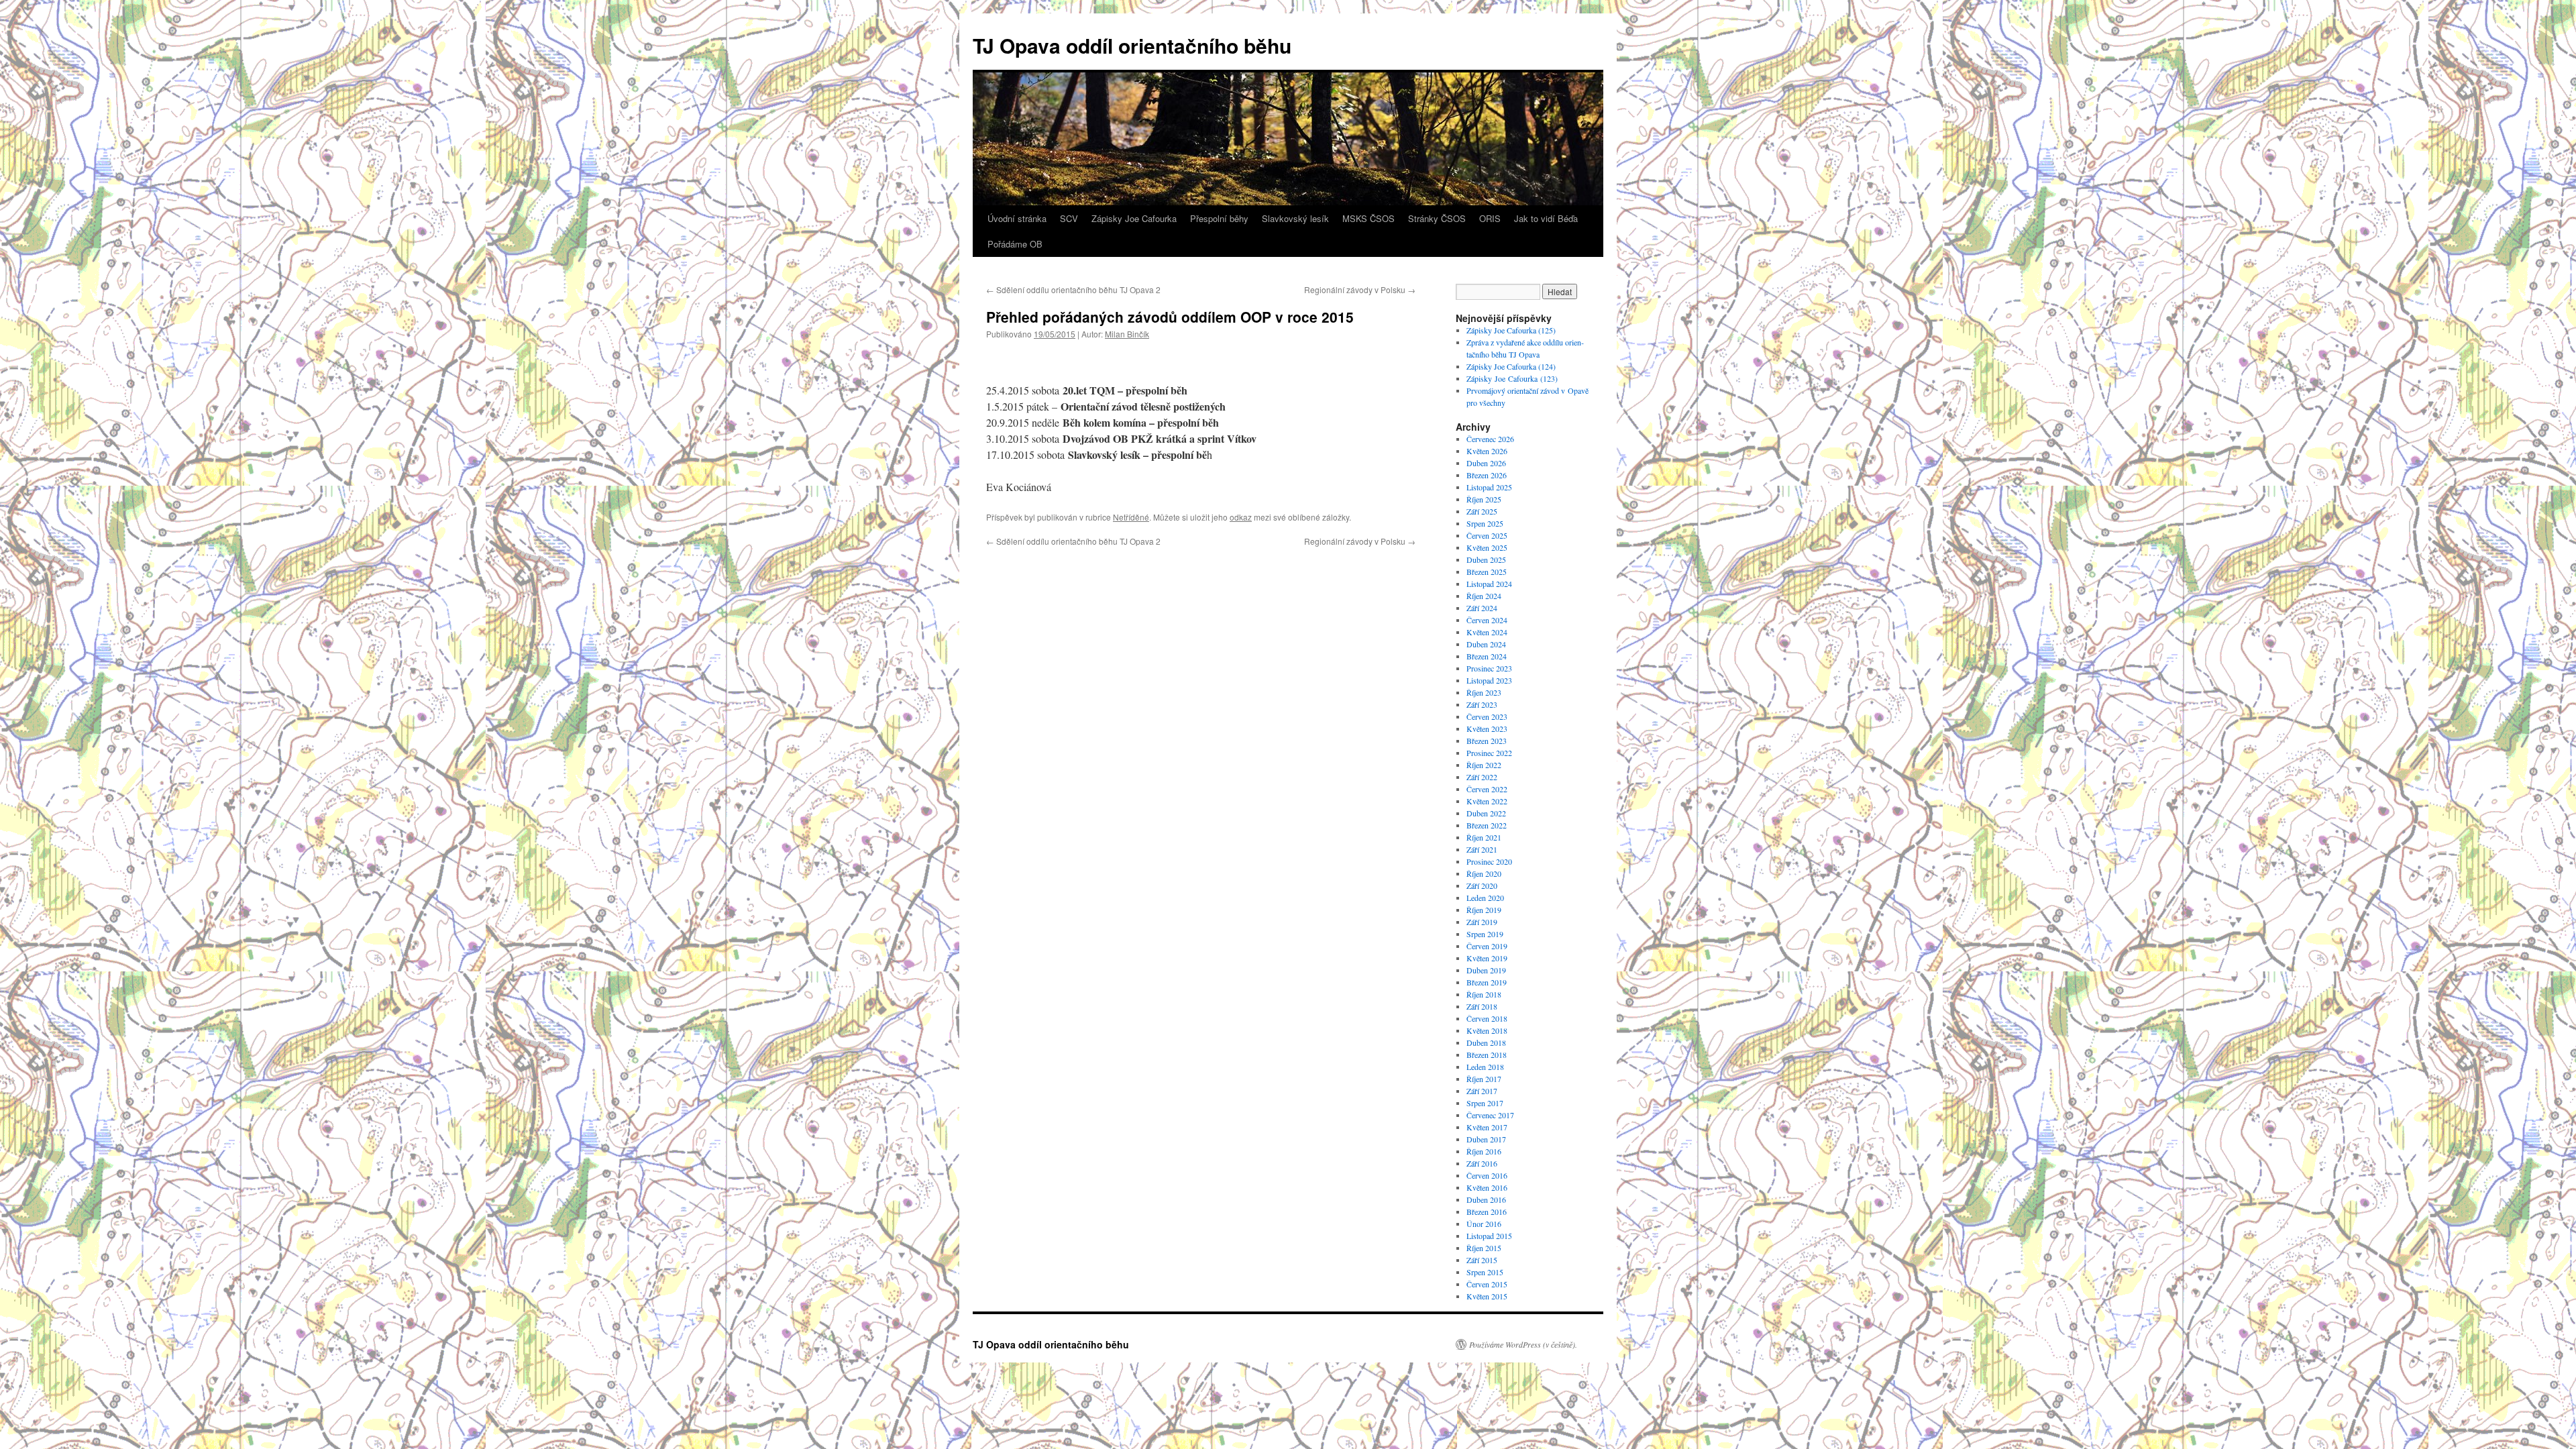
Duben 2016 (1486, 1199)
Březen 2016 (1487, 1212)
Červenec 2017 (1490, 1115)
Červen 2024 (1487, 620)
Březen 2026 (1487, 475)
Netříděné (1131, 517)
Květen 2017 (1487, 1127)
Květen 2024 (1487, 632)
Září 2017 (1482, 1091)
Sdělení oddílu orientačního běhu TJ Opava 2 (1073, 289)
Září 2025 (1482, 511)
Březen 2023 (1487, 741)
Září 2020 (1482, 885)
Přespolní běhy (1219, 218)
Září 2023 (1482, 704)
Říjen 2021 (1484, 837)
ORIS (1490, 218)
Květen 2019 (1487, 958)
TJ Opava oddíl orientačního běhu (1132, 45)
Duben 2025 (1486, 559)
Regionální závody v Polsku (1360, 289)
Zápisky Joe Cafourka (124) (1511, 366)
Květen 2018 (1487, 1030)
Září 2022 (1482, 777)
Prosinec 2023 (1489, 668)
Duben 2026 (1486, 463)
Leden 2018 (1485, 1067)
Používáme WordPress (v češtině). (1523, 1344)
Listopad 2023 (1489, 680)
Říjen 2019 (1484, 910)
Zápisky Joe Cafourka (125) (1512, 330)
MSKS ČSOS (1368, 218)
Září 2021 (1482, 849)
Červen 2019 (1487, 946)
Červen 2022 (1487, 789)
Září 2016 (1482, 1163)
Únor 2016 (1484, 1224)
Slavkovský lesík (1295, 218)
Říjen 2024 (1484, 596)
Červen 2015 (1487, 1284)
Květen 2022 (1487, 801)
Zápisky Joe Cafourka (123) (1512, 378)
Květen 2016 (1487, 1187)
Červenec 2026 (1490, 439)
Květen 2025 (1487, 547)
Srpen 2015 (1485, 1272)
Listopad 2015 (1489, 1236)
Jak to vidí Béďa (1546, 218)
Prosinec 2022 (1489, 753)
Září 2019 (1482, 922)
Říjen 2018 (1484, 994)
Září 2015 (1482, 1260)
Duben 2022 (1486, 813)
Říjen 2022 (1484, 765)
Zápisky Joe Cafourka (1134, 218)
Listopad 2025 (1489, 487)
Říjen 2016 (1484, 1151)
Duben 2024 (1486, 644)
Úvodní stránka (1017, 218)
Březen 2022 (1487, 825)
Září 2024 (1482, 608)
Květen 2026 (1487, 451)
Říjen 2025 (1484, 499)
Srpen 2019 (1485, 934)
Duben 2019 (1486, 970)
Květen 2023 (1487, 729)
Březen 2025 (1487, 572)
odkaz (1241, 517)
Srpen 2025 (1485, 523)
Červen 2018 (1487, 1018)
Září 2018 (1482, 1006)
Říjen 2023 (1484, 692)
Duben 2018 (1486, 1042)
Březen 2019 (1487, 982)
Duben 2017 (1486, 1139)
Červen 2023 (1487, 716)
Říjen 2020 (1484, 873)
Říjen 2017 (1484, 1079)
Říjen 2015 (1484, 1248)
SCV (1069, 218)
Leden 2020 (1485, 898)
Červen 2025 (1487, 535)
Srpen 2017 (1485, 1103)
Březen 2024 (1487, 656)
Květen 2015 (1487, 1296)
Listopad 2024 (1489, 584)
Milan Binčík (1127, 334)
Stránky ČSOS (1437, 218)
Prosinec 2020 (1489, 861)
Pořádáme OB (1015, 244)
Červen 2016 (1487, 1175)
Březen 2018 (1487, 1055)
